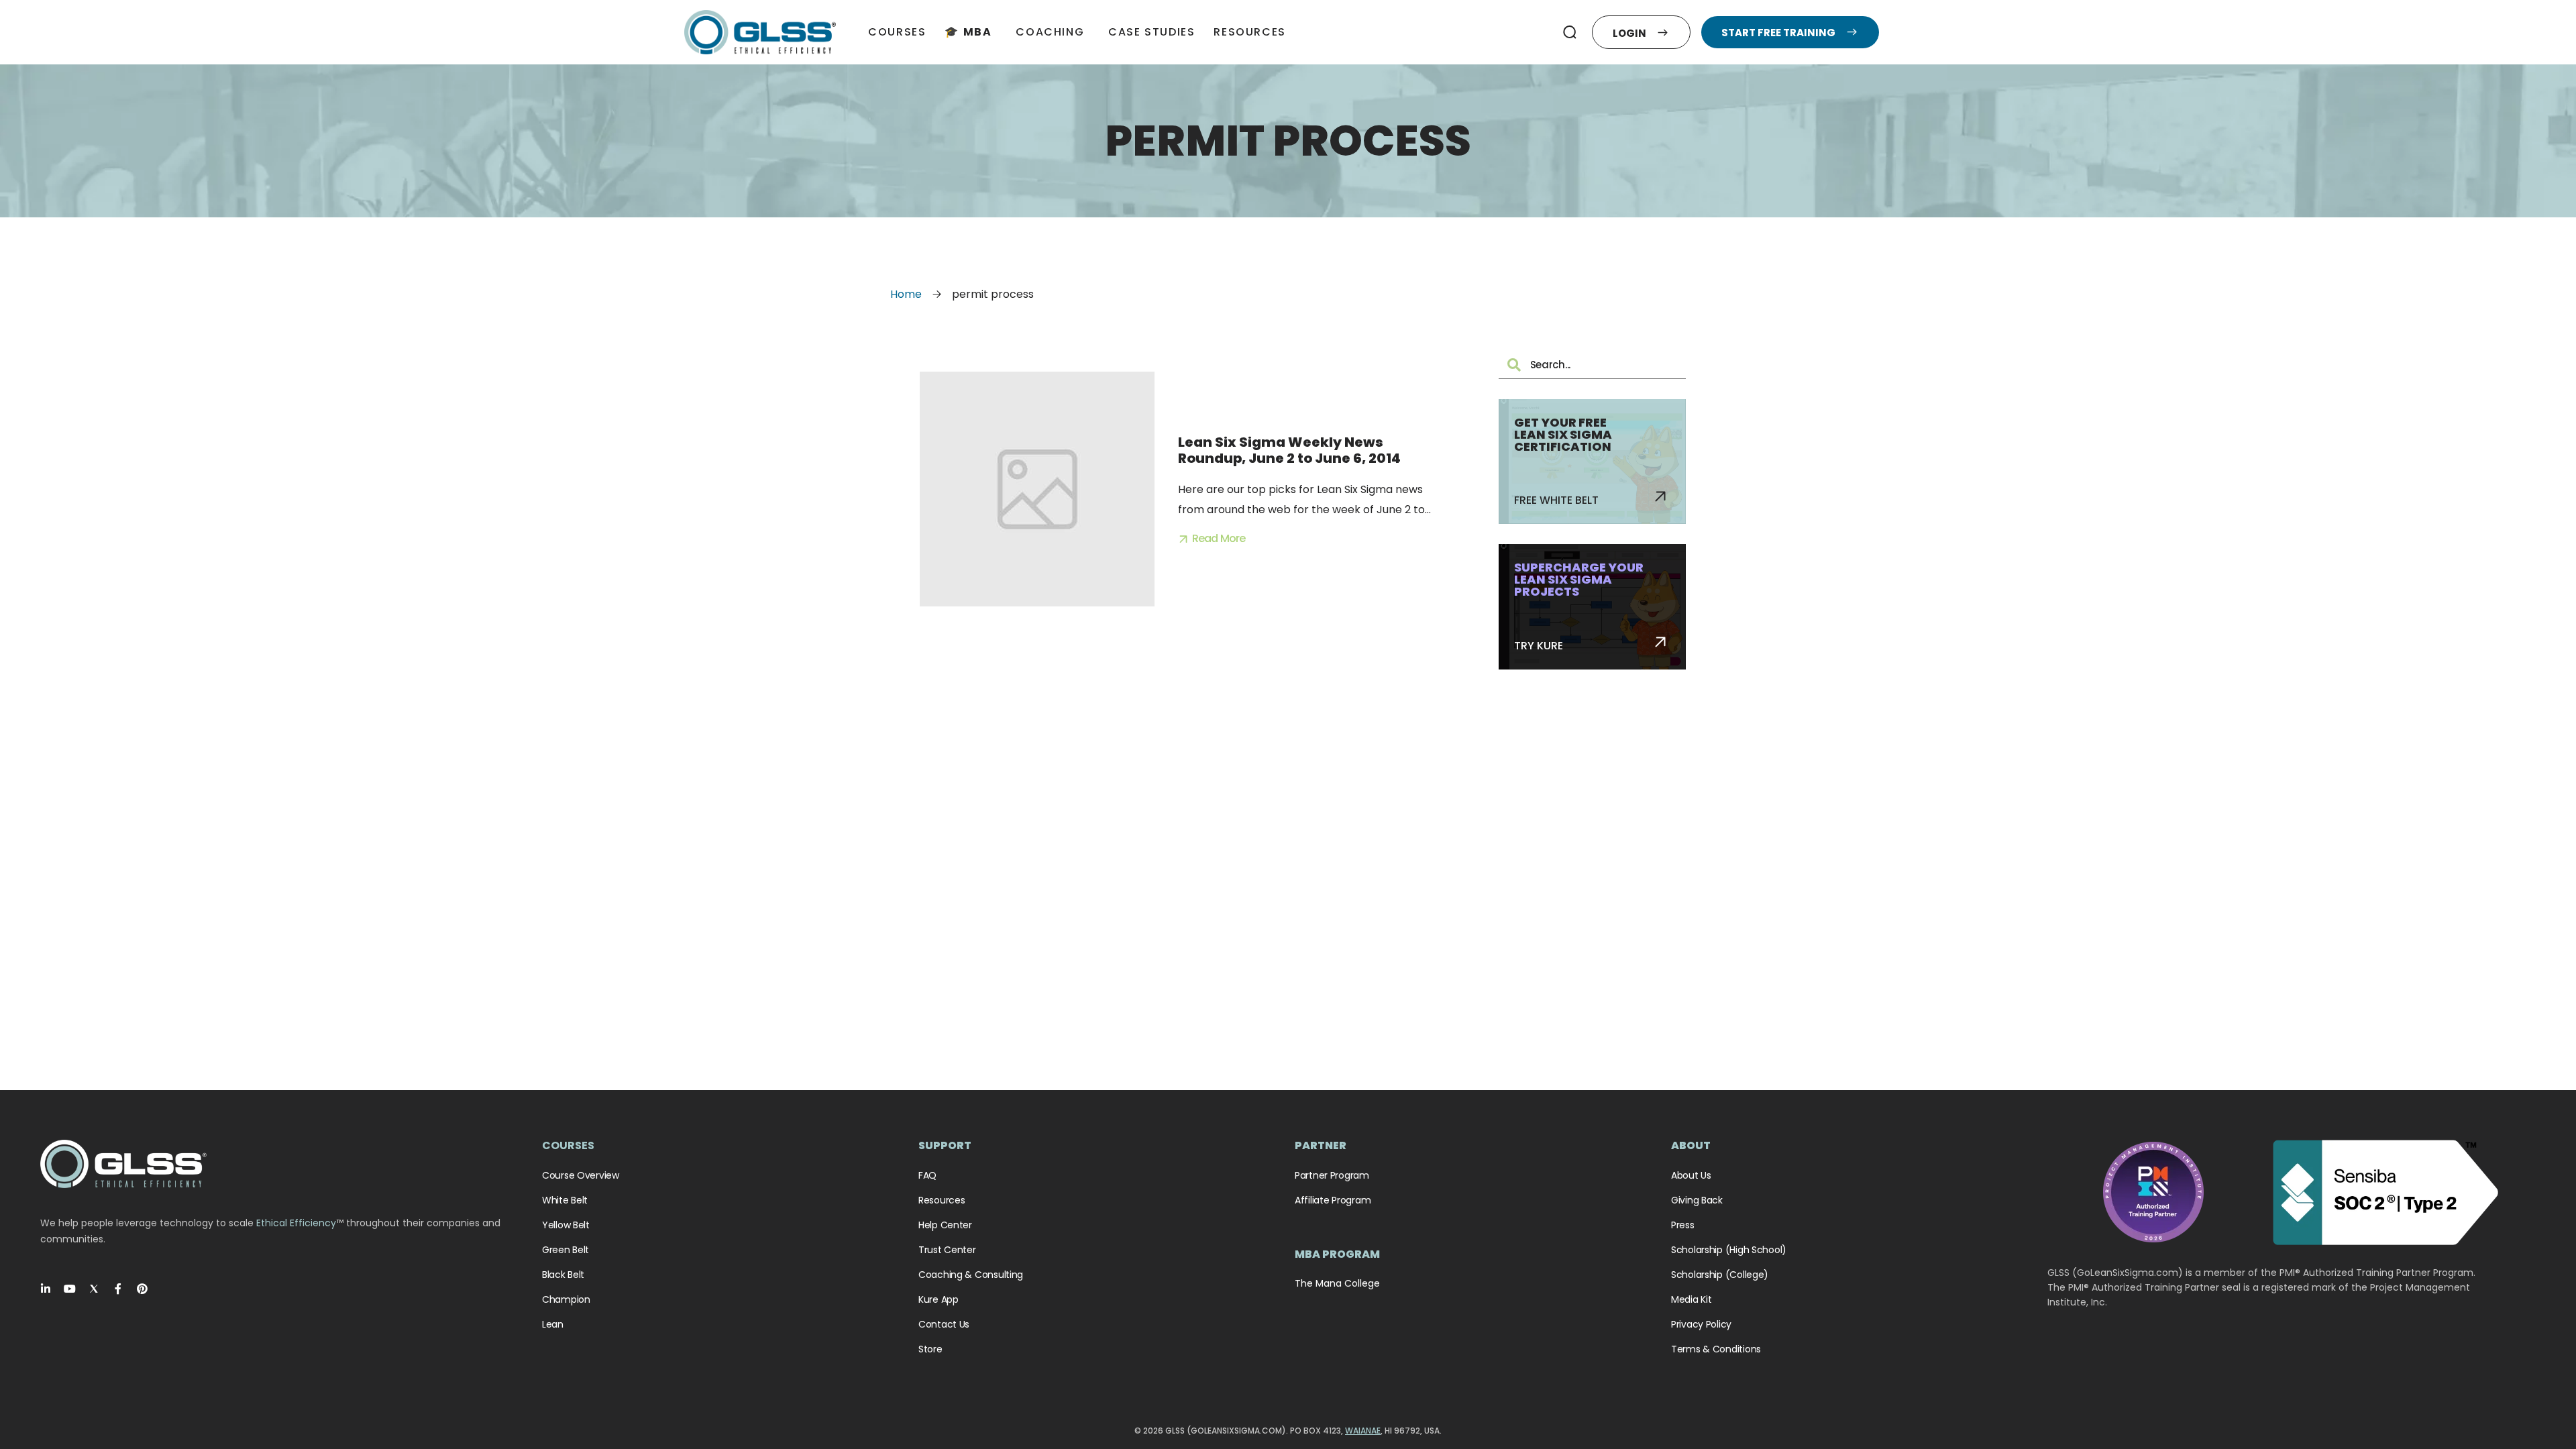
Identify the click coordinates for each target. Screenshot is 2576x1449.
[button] (1570, 32)
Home (906, 294)
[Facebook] (118, 1289)
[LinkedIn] (46, 1289)
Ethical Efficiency (296, 1223)
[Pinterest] (142, 1289)
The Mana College (1337, 1283)
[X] (94, 1289)
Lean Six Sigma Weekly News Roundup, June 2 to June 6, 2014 (1289, 450)
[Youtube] (70, 1289)
